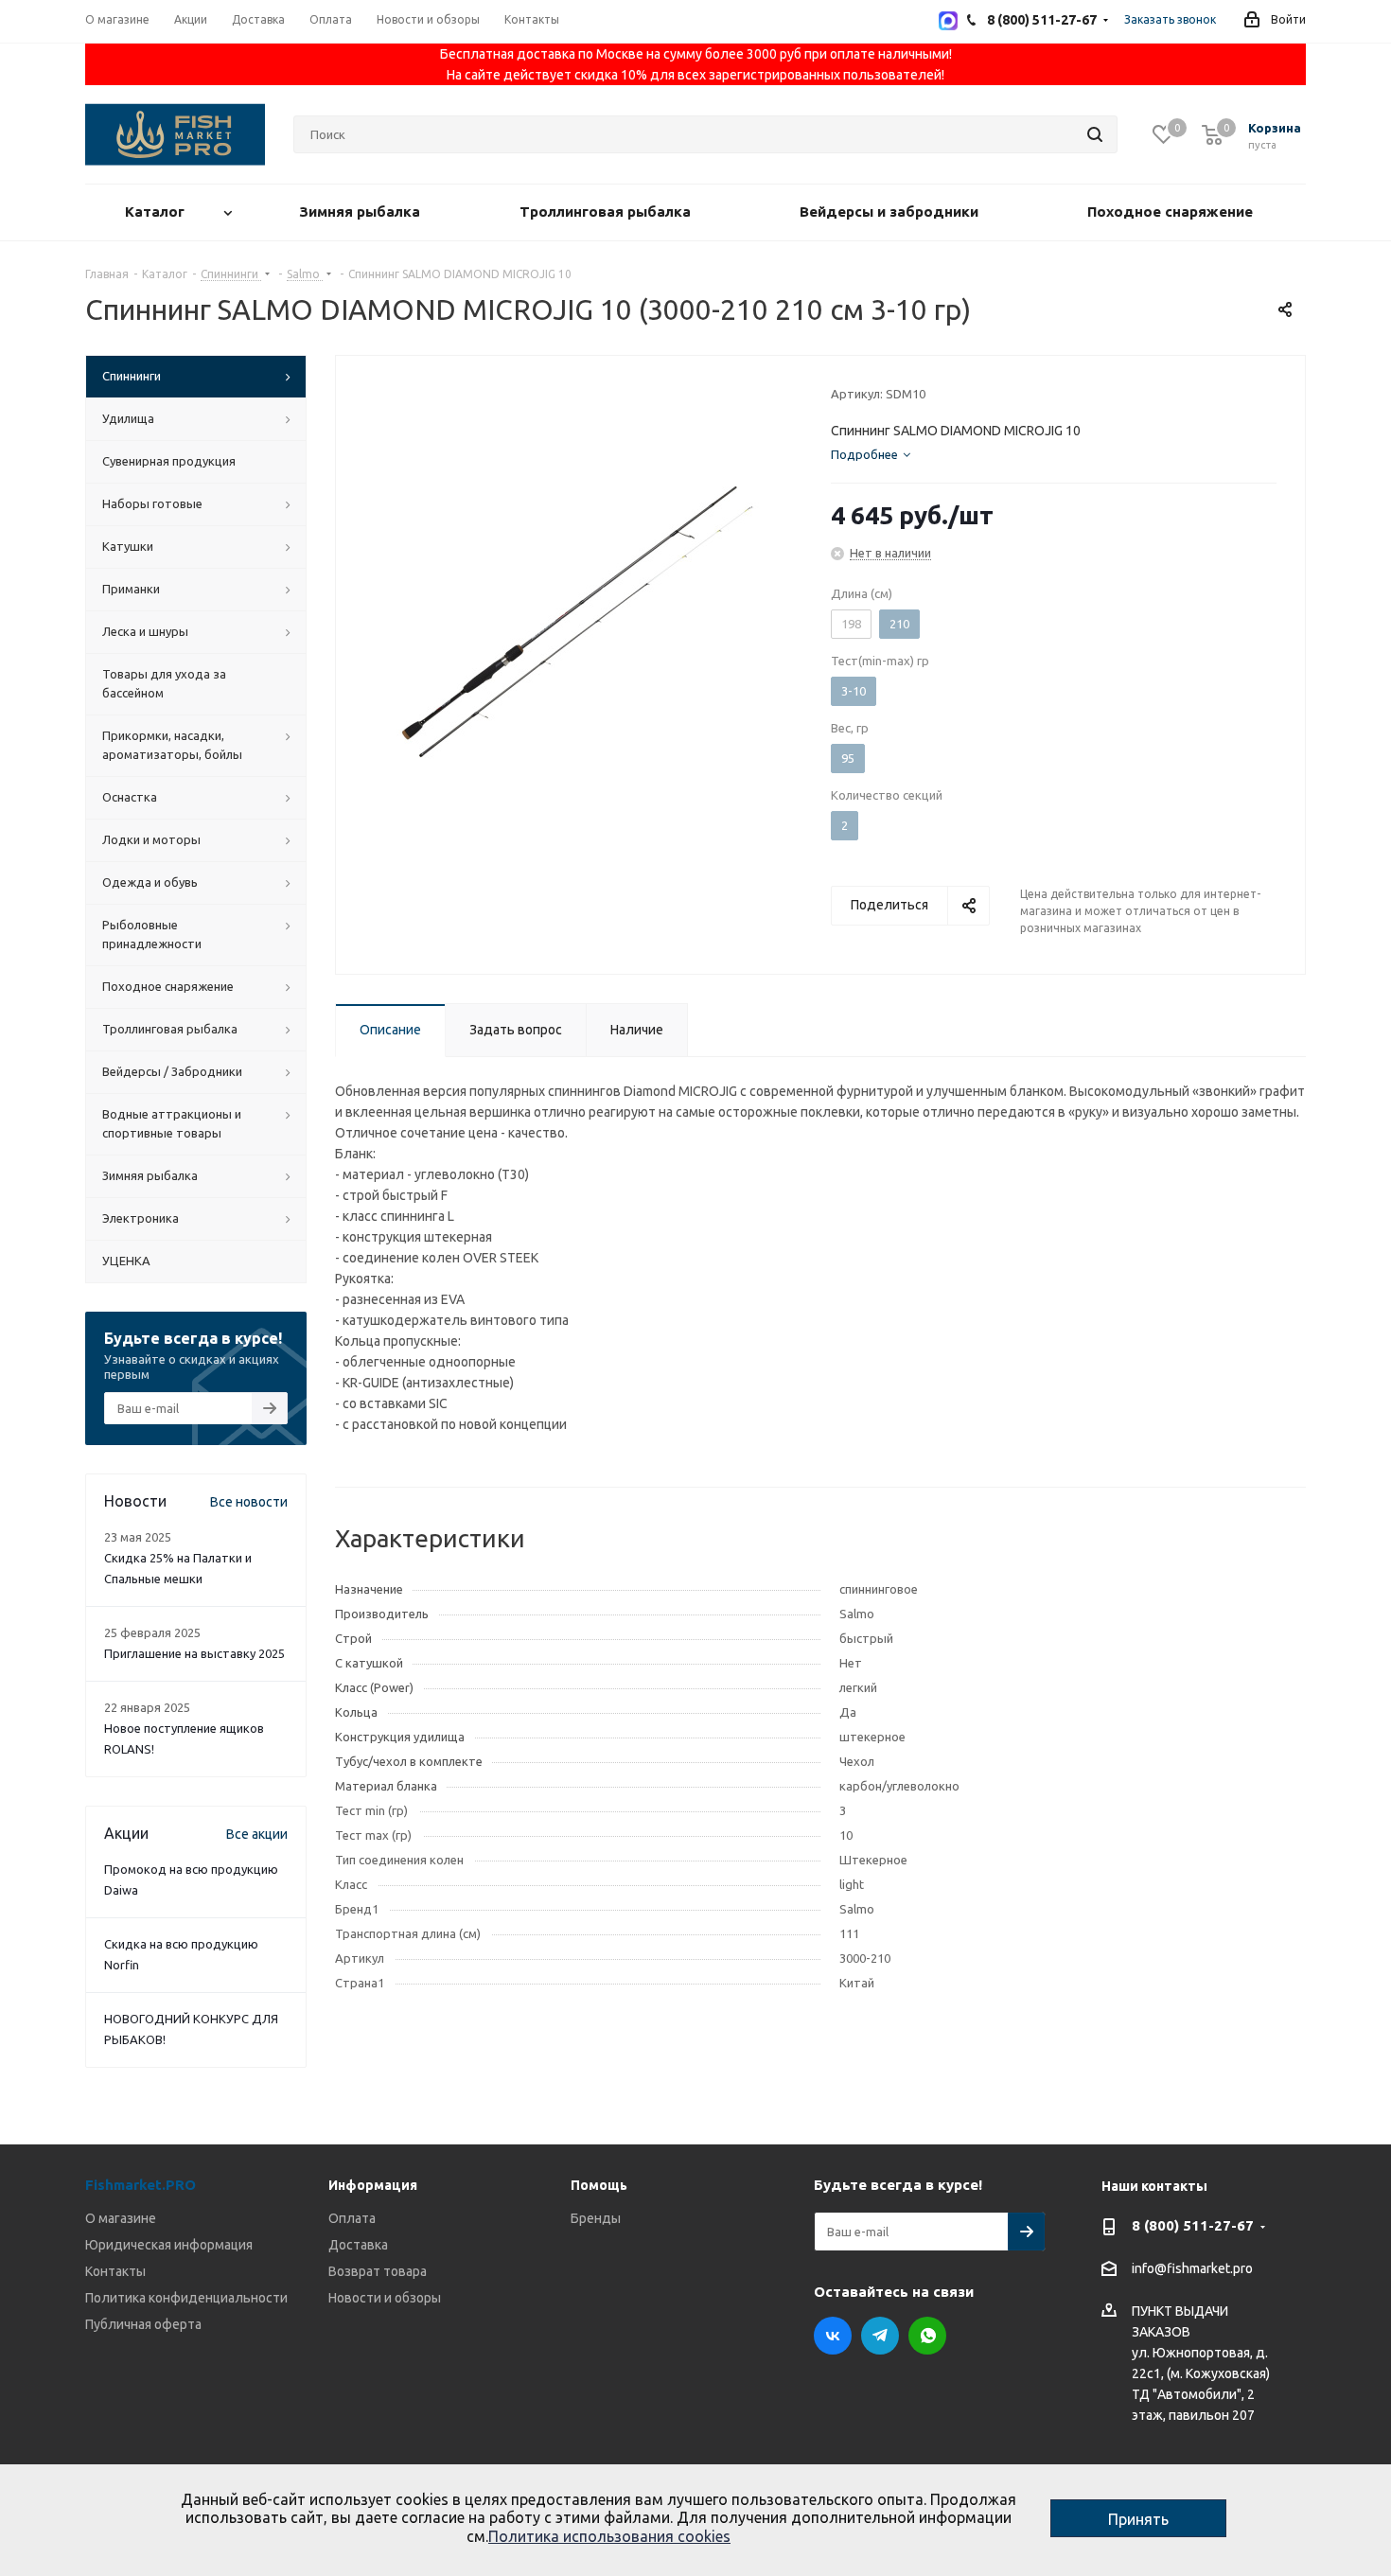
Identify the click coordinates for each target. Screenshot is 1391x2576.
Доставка (358, 2245)
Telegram (880, 2336)
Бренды (596, 2218)
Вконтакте (833, 2336)
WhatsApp (927, 2336)
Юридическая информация (169, 2245)
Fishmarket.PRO (141, 2185)
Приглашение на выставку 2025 (194, 1653)
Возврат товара (378, 2271)
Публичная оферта (143, 2324)
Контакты (115, 2271)
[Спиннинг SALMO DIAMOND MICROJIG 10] (578, 619)
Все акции (257, 1834)
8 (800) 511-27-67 (1193, 2225)
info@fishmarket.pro (1192, 2269)
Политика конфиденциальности (186, 2298)
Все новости (249, 1502)
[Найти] (1095, 134)
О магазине (121, 2218)
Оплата (352, 2218)
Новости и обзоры (385, 2298)
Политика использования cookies (609, 2536)
